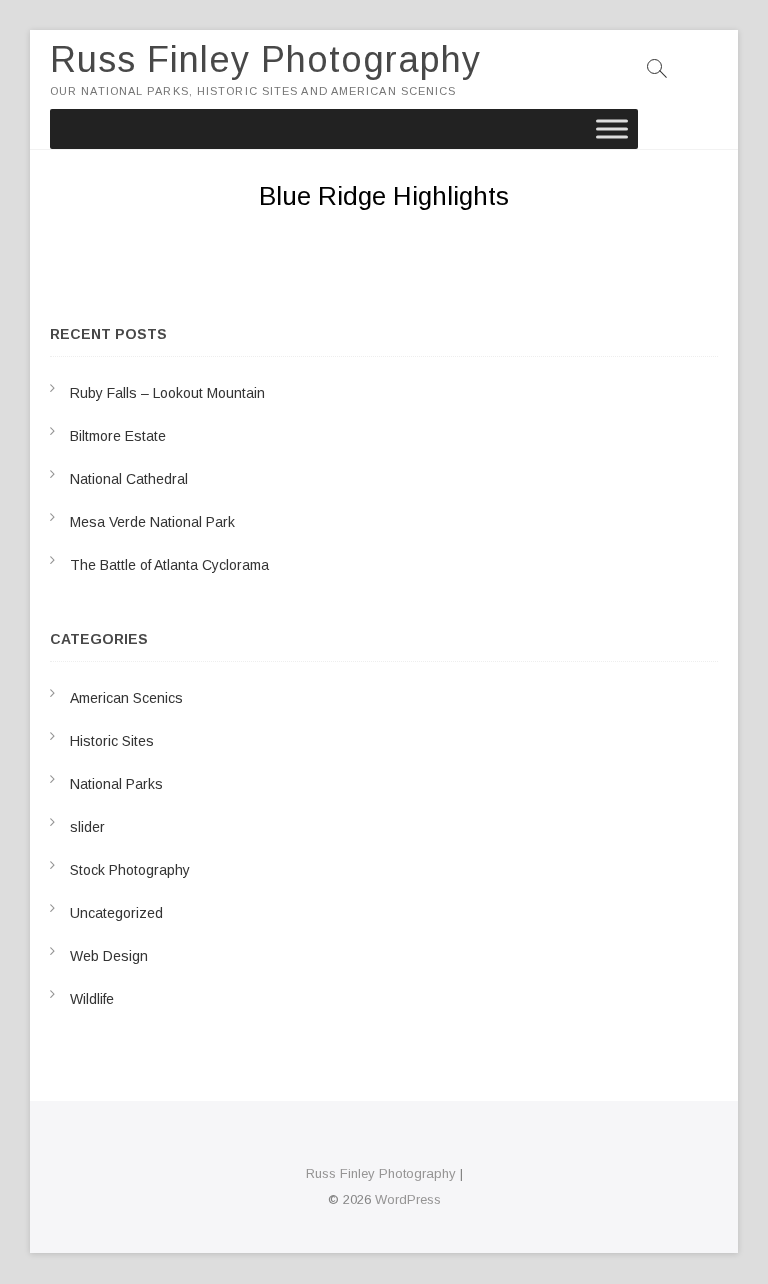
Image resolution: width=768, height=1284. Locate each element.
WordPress (408, 1199)
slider (87, 827)
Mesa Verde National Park (152, 522)
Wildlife (92, 999)
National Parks (116, 784)
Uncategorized (116, 913)
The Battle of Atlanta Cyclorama (169, 565)
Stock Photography (130, 870)
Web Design (109, 956)
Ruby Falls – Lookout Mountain (167, 393)
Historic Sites (112, 741)
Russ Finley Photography (265, 59)
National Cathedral (129, 479)
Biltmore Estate (118, 436)
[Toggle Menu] (612, 128)
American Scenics (126, 698)
